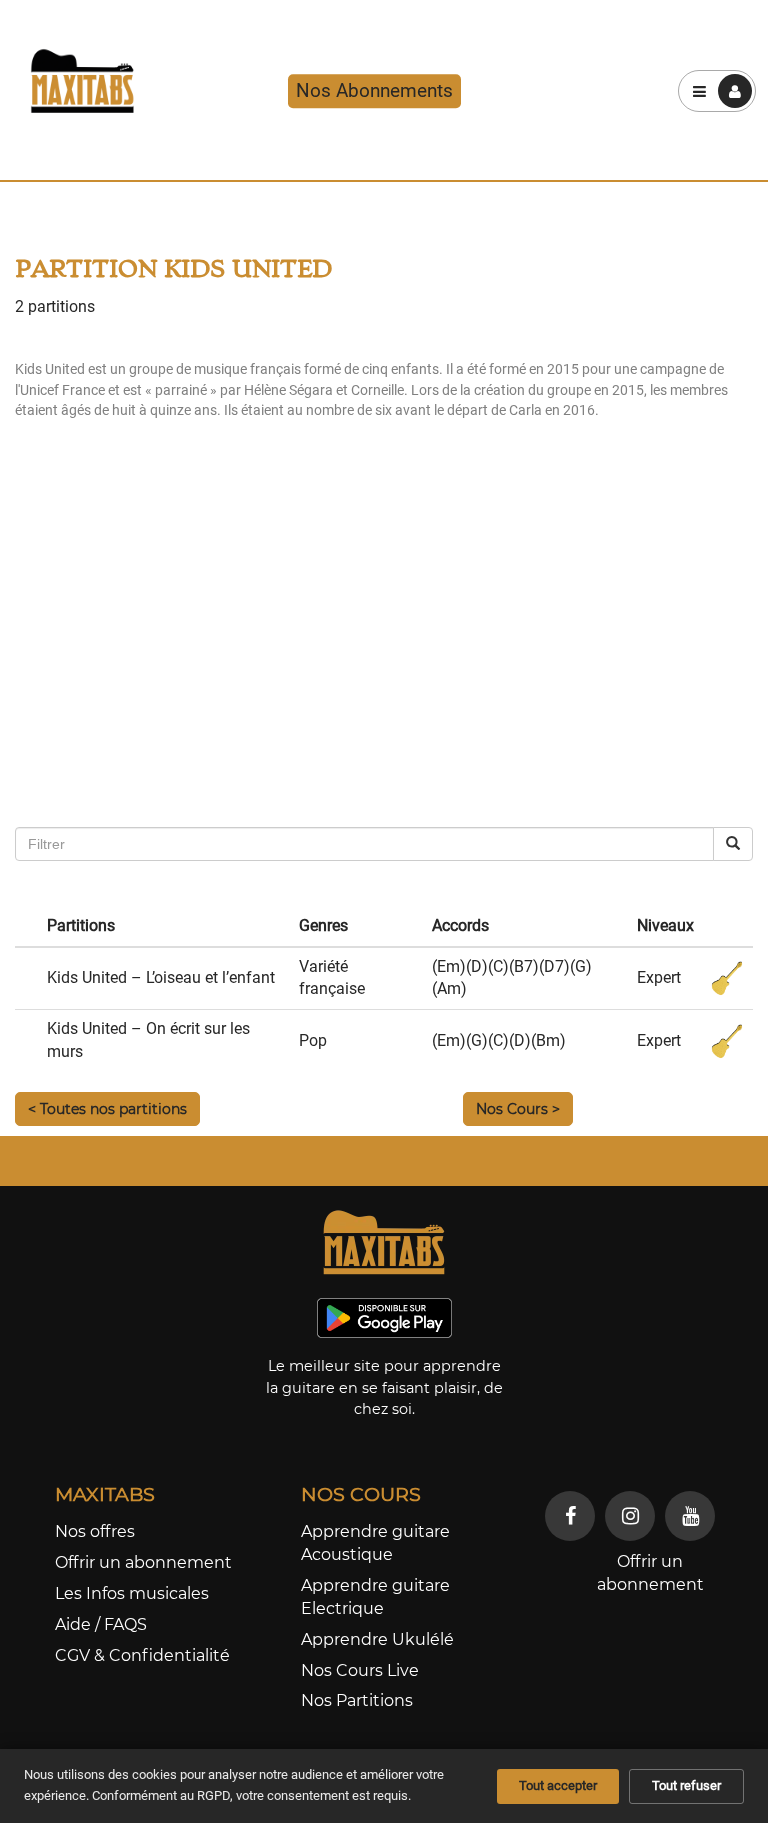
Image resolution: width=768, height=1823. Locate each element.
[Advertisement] (384, 667)
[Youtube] (690, 1516)
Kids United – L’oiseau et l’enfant (161, 977)
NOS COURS (361, 1494)
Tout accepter (558, 1785)
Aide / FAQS (101, 1624)
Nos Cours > (518, 1109)
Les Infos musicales (132, 1593)
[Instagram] (630, 1516)
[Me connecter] (735, 91)
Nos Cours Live (360, 1670)
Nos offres (95, 1531)
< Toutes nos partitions (107, 1109)
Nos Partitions (357, 1700)
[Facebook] (570, 1516)
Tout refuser (686, 1785)
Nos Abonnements (374, 90)
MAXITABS (105, 1494)
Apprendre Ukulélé (377, 1639)
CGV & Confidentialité (142, 1655)
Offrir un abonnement (143, 1562)
